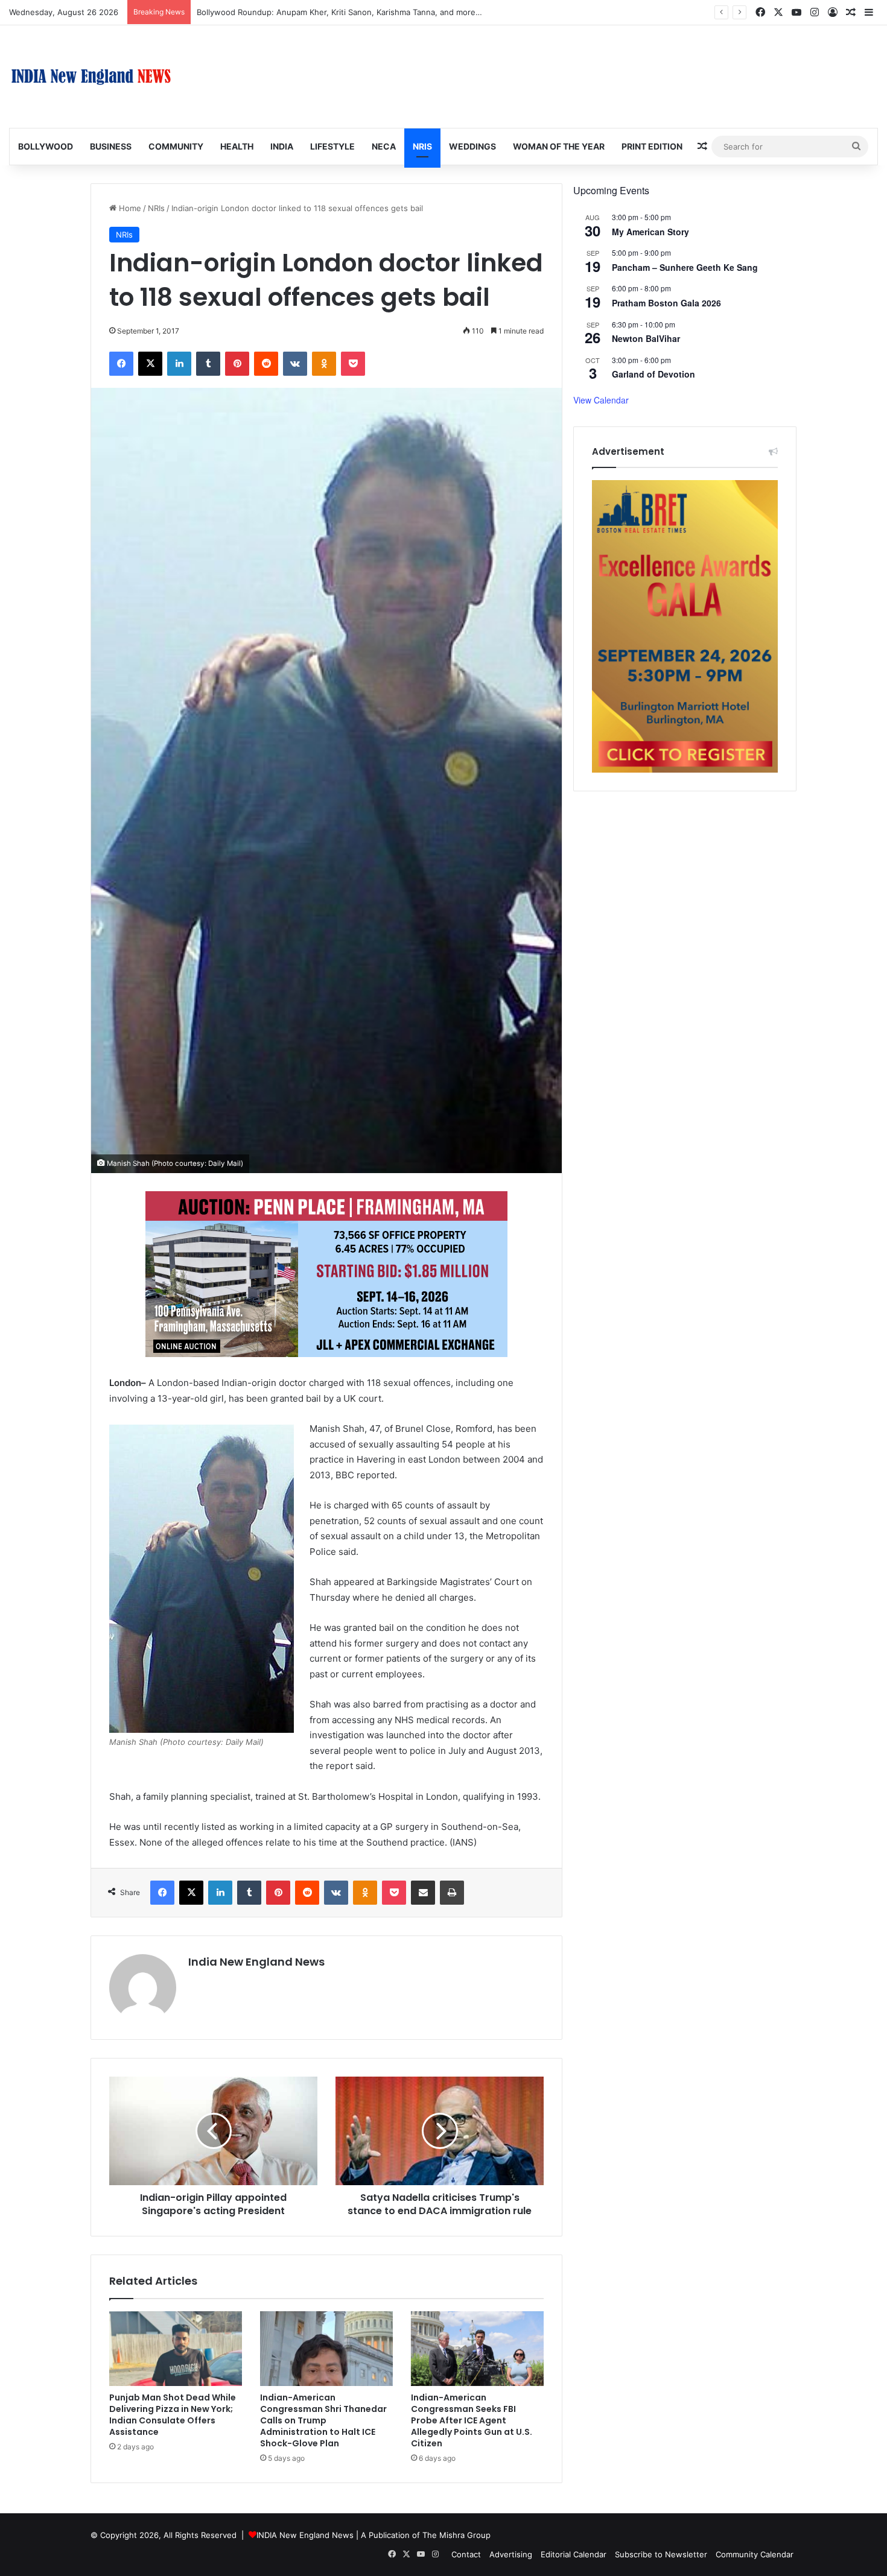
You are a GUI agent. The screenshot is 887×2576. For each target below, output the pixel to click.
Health (237, 146)
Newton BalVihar (646, 338)
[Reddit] (266, 364)
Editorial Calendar (574, 2554)
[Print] (452, 1893)
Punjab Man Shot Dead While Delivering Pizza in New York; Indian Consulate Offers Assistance (173, 2415)
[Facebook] (121, 364)
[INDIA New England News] (91, 77)
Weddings (472, 146)
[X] (150, 364)
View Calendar (601, 400)
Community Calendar (755, 2554)
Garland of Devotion (653, 374)
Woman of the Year (559, 146)
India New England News (256, 1962)
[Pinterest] (237, 364)
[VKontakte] (295, 364)
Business (111, 146)
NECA (384, 146)
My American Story (650, 232)
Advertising (511, 2554)
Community (176, 146)
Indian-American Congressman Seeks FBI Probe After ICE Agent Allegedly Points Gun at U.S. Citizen (472, 2420)
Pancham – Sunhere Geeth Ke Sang (685, 267)
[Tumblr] (208, 364)
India (282, 146)
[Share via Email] (423, 1893)
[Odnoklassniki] (324, 364)
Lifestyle (332, 146)
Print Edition (652, 146)
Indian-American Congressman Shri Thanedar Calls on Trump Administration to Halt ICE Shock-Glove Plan (323, 2420)
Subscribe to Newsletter (661, 2554)
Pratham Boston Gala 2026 (666, 303)
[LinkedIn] (179, 364)
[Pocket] (353, 364)
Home (129, 208)
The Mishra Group (456, 2535)
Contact (466, 2554)
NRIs (422, 146)
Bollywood (46, 146)
